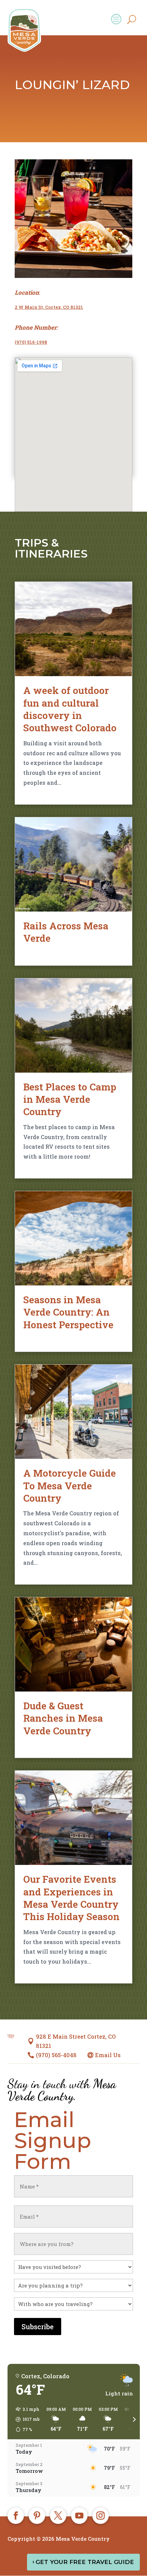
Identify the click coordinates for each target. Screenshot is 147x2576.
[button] (25, 2419)
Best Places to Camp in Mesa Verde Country (70, 1099)
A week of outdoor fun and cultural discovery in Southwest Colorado (70, 709)
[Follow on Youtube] (79, 2516)
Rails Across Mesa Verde (66, 932)
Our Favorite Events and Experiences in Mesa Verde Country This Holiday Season (71, 1898)
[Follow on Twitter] (58, 2516)
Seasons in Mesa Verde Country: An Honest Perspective (68, 1312)
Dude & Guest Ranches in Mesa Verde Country (63, 1718)
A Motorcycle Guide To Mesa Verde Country (70, 1486)
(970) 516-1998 (31, 342)
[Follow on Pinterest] (37, 2516)
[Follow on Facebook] (16, 2516)
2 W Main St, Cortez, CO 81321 (49, 307)
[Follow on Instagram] (101, 2516)
